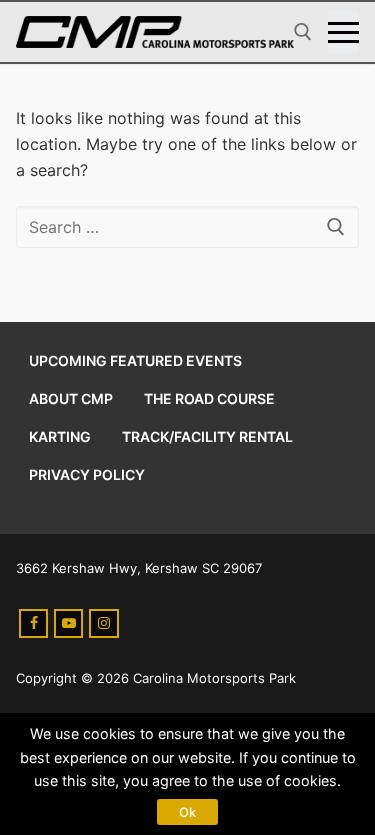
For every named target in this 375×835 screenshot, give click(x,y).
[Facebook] (33, 623)
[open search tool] (303, 32)
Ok (187, 812)
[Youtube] (68, 623)
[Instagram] (103, 623)
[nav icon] (343, 32)
